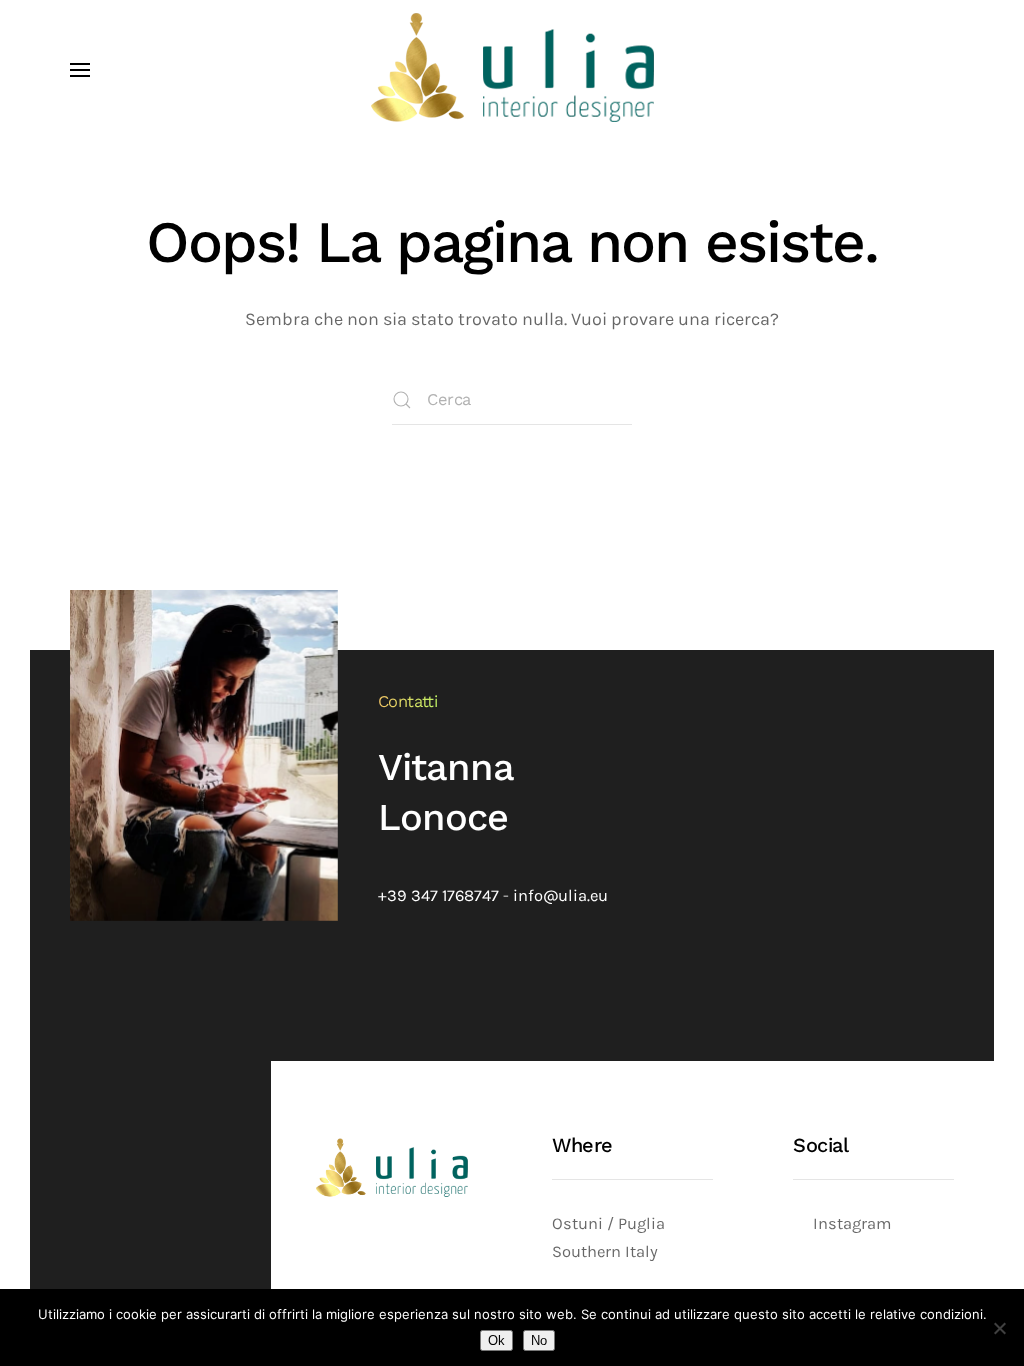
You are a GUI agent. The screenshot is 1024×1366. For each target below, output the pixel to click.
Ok (496, 1340)
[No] (999, 1328)
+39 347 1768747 (438, 895)
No (539, 1340)
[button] (80, 70)
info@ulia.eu (560, 895)
